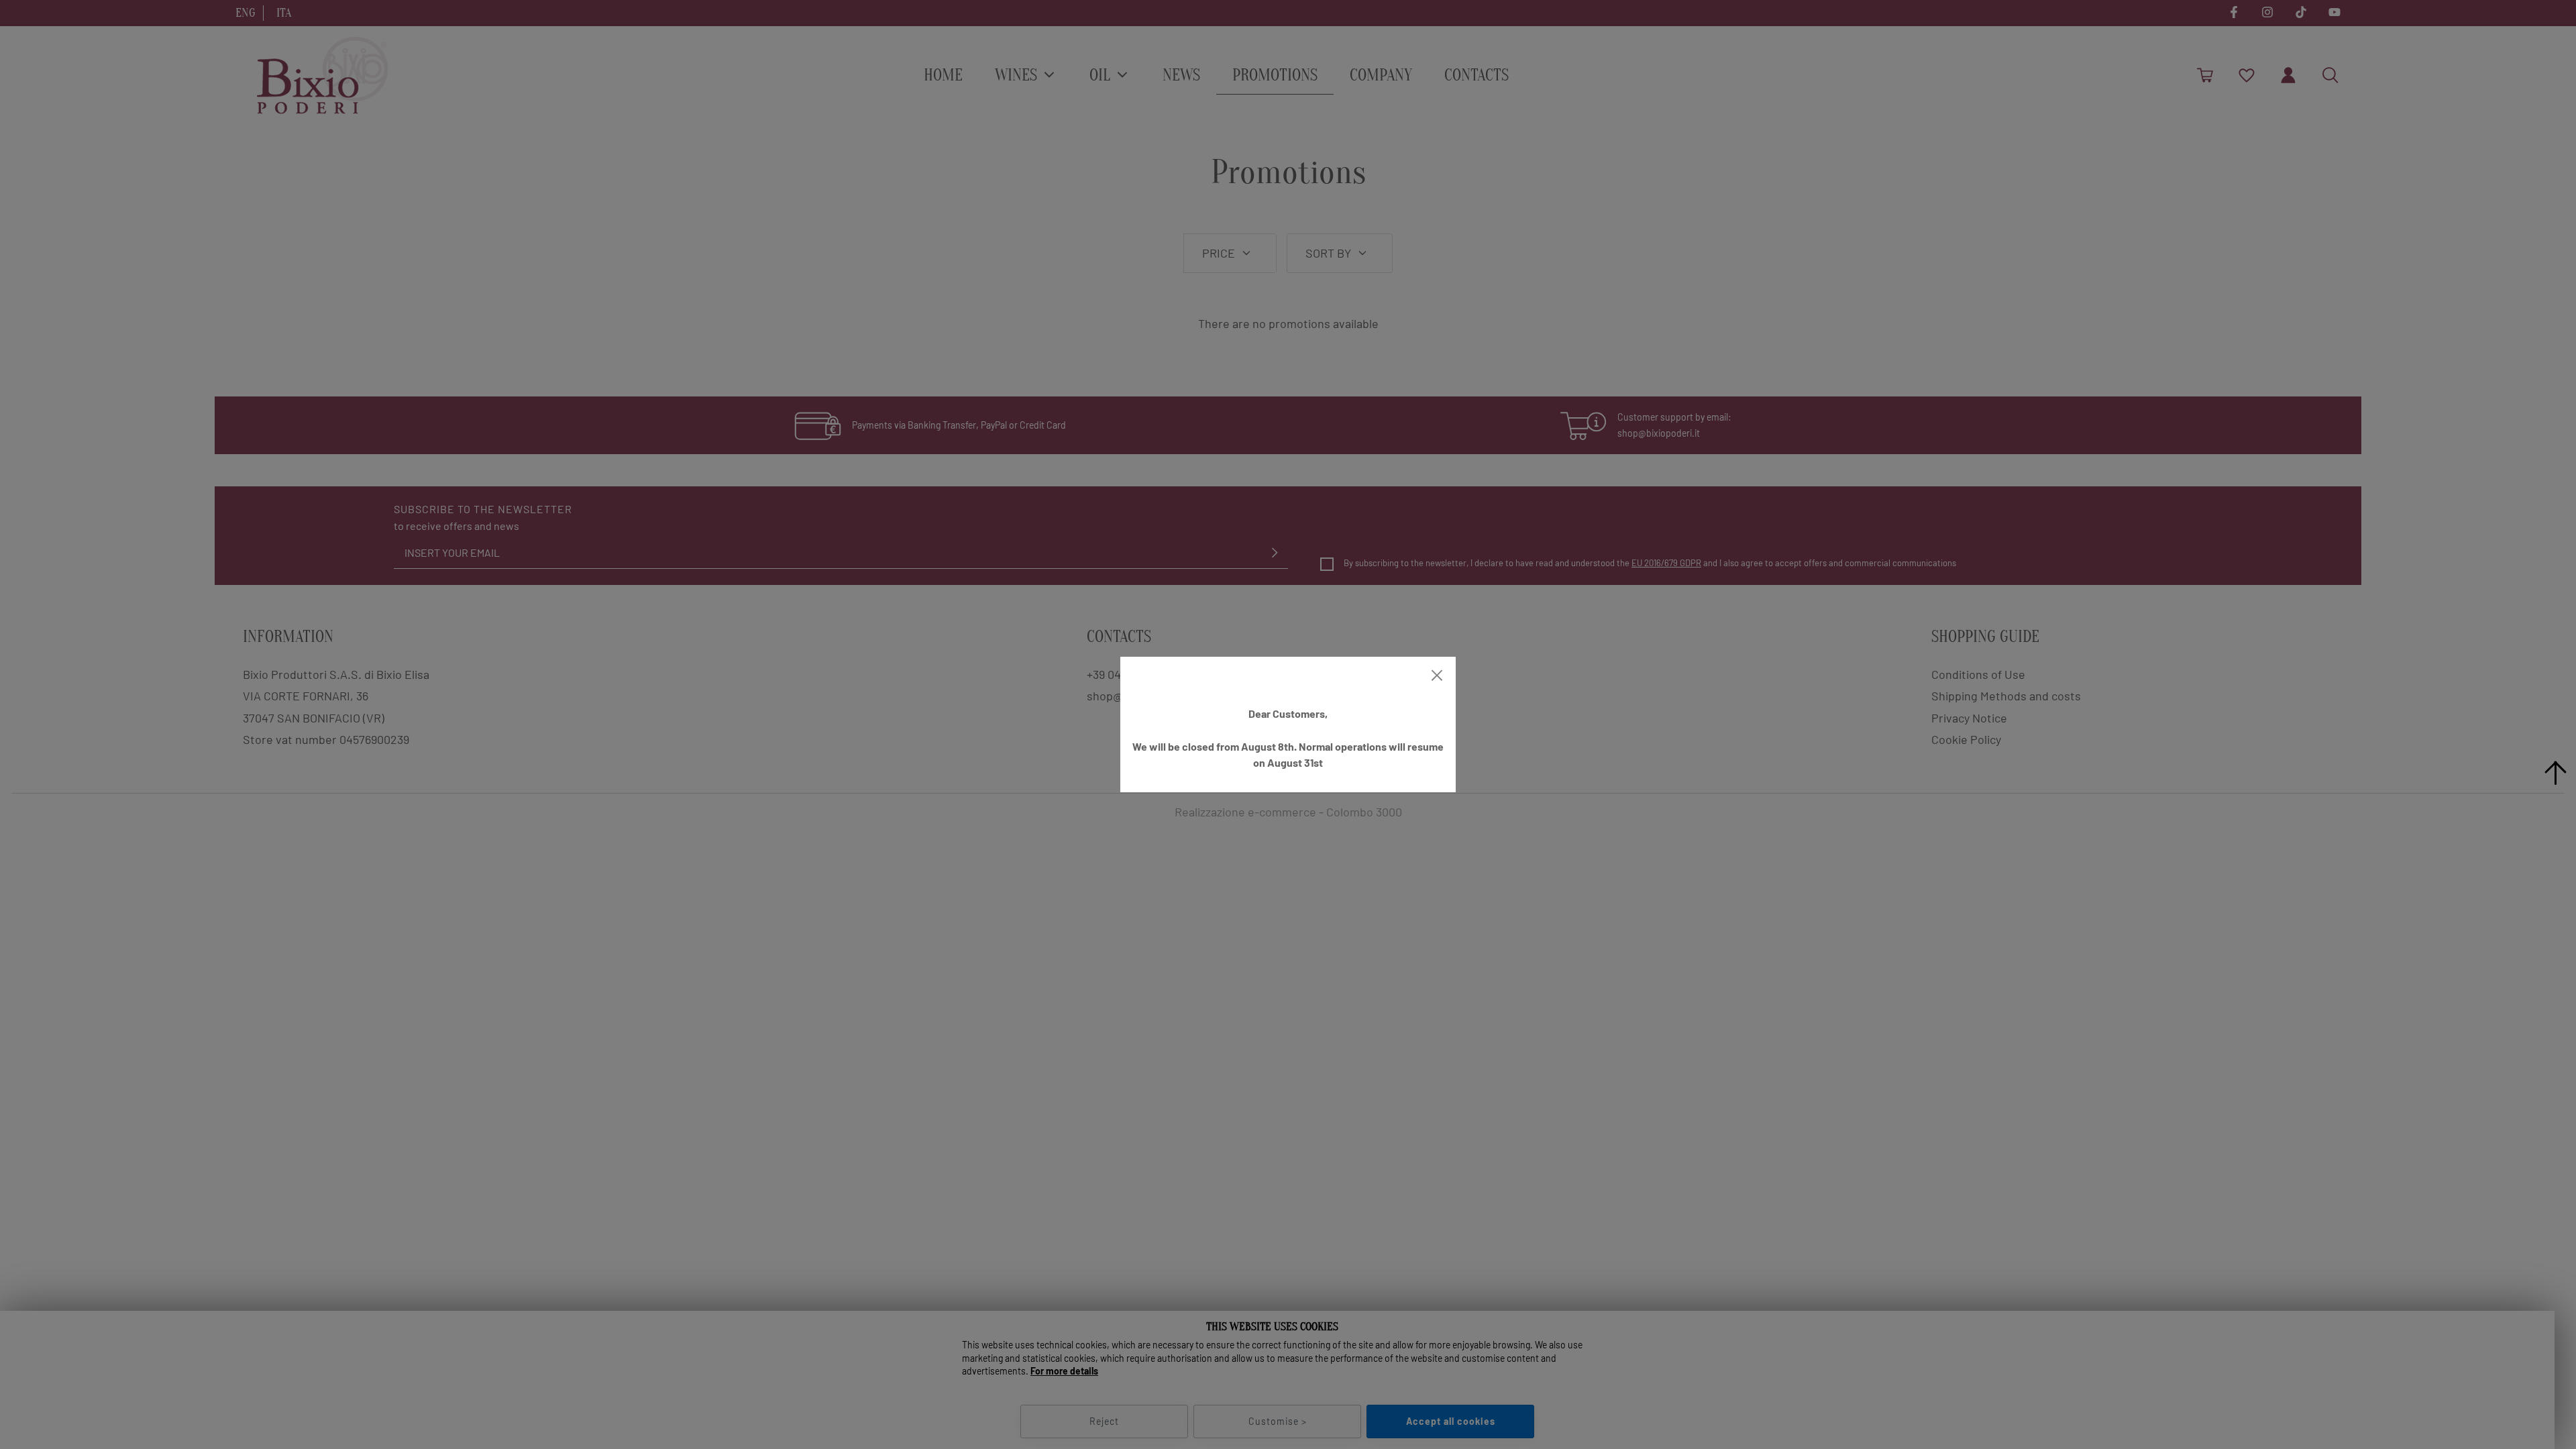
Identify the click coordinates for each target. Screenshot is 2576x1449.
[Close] (1437, 676)
